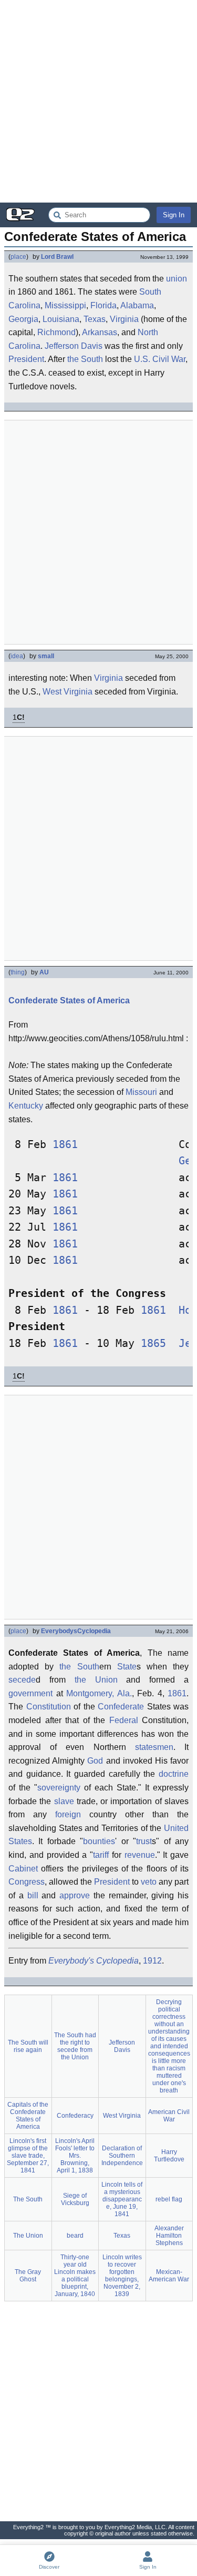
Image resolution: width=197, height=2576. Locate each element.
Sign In (174, 215)
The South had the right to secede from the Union (75, 2046)
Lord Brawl (57, 257)
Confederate (121, 1707)
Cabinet (23, 1869)
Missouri (141, 1092)
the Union (96, 1680)
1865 (153, 1344)
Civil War (169, 359)
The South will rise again (28, 2046)
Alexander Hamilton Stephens (169, 2236)
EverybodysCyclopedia (76, 1631)
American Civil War (169, 2116)
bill (33, 1895)
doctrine (174, 1774)
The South (28, 2199)
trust (144, 1841)
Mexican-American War (169, 2276)
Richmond (56, 332)
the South (85, 359)
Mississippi (65, 305)
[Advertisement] (98, 101)
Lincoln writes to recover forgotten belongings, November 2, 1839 (122, 2276)
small (46, 656)
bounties (99, 1841)
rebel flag (169, 2199)
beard (75, 2236)
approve (75, 1895)
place (18, 257)
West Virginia (68, 692)
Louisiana (61, 319)
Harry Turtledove (169, 2156)
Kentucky (26, 1106)
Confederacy (75, 2116)
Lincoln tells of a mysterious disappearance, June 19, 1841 (122, 2199)
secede (22, 1680)
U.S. (142, 359)
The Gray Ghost (28, 2276)
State (127, 1667)
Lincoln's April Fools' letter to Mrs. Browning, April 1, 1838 (75, 2156)
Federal (124, 1720)
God (95, 1761)
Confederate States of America (69, 1000)
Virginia (124, 319)
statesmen (154, 1747)
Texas (95, 319)
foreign (68, 1814)
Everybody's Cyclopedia (94, 1961)
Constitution (49, 1707)
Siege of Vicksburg (75, 2199)
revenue (140, 1855)
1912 (152, 1961)
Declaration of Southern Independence (122, 2156)
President (26, 359)
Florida (103, 305)
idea (17, 656)
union (177, 279)
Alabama (137, 305)
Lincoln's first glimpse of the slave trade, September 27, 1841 (28, 2156)
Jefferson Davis (74, 346)
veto (149, 1882)
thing (18, 972)
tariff (101, 1855)
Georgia (23, 319)
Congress (27, 1882)
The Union (28, 2236)
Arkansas (100, 332)
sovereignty (59, 1788)
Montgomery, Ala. (99, 1693)
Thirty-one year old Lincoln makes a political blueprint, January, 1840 (75, 2276)
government (30, 1693)
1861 (65, 1145)
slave (64, 1801)
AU (44, 972)
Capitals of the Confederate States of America (28, 2116)
